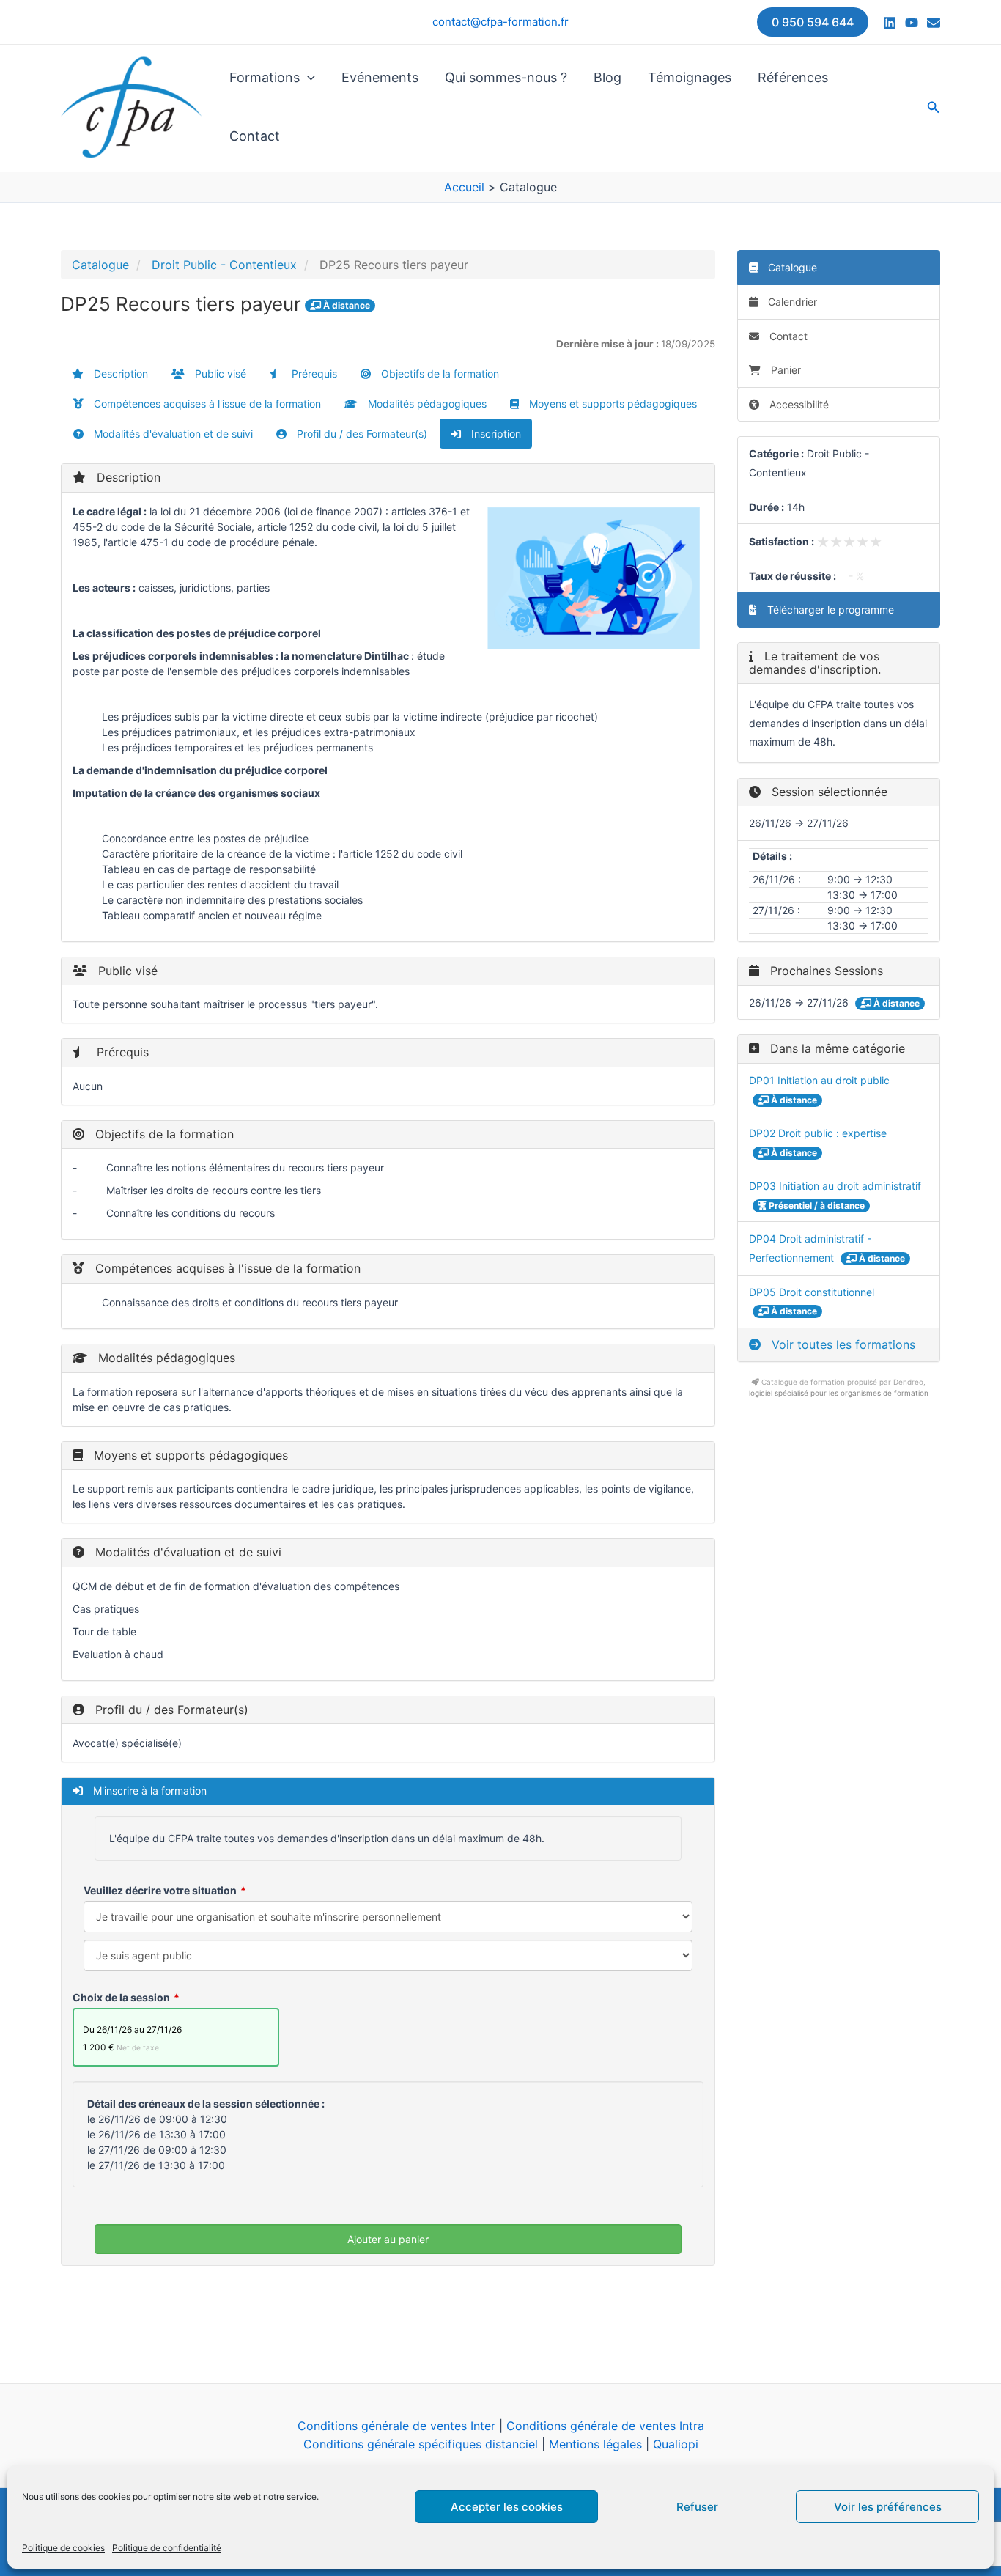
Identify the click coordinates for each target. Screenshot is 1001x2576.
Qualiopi (676, 2444)
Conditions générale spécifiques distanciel (421, 2444)
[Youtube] (912, 23)
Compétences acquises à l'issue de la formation (206, 404)
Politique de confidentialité (167, 2548)
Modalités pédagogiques (426, 404)
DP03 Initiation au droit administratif (835, 1186)
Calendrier (791, 302)
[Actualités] (934, 23)
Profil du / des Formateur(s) (361, 434)
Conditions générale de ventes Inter (396, 2426)
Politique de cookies (63, 2548)
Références (793, 77)
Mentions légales (595, 2444)
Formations (265, 77)
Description (119, 373)
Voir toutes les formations (842, 1344)
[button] (813, 22)
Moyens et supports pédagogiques (612, 404)
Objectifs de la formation (439, 373)
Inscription (495, 434)
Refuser (697, 2507)
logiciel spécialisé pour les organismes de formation (839, 1393)
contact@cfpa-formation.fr (500, 22)
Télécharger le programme (829, 610)
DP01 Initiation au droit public (819, 1080)
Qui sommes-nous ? (506, 77)
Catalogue (100, 265)
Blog (607, 77)
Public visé (219, 373)
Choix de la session (121, 1997)
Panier (786, 370)
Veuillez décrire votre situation (160, 1890)
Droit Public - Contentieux (224, 265)
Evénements (380, 77)
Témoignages (690, 77)
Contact (255, 136)
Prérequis (313, 373)
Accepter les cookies (507, 2507)
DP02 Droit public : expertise (818, 1133)
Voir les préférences (888, 2507)
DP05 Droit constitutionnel (812, 1292)
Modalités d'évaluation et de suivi (172, 434)
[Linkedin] (890, 23)
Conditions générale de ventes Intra (605, 2426)
